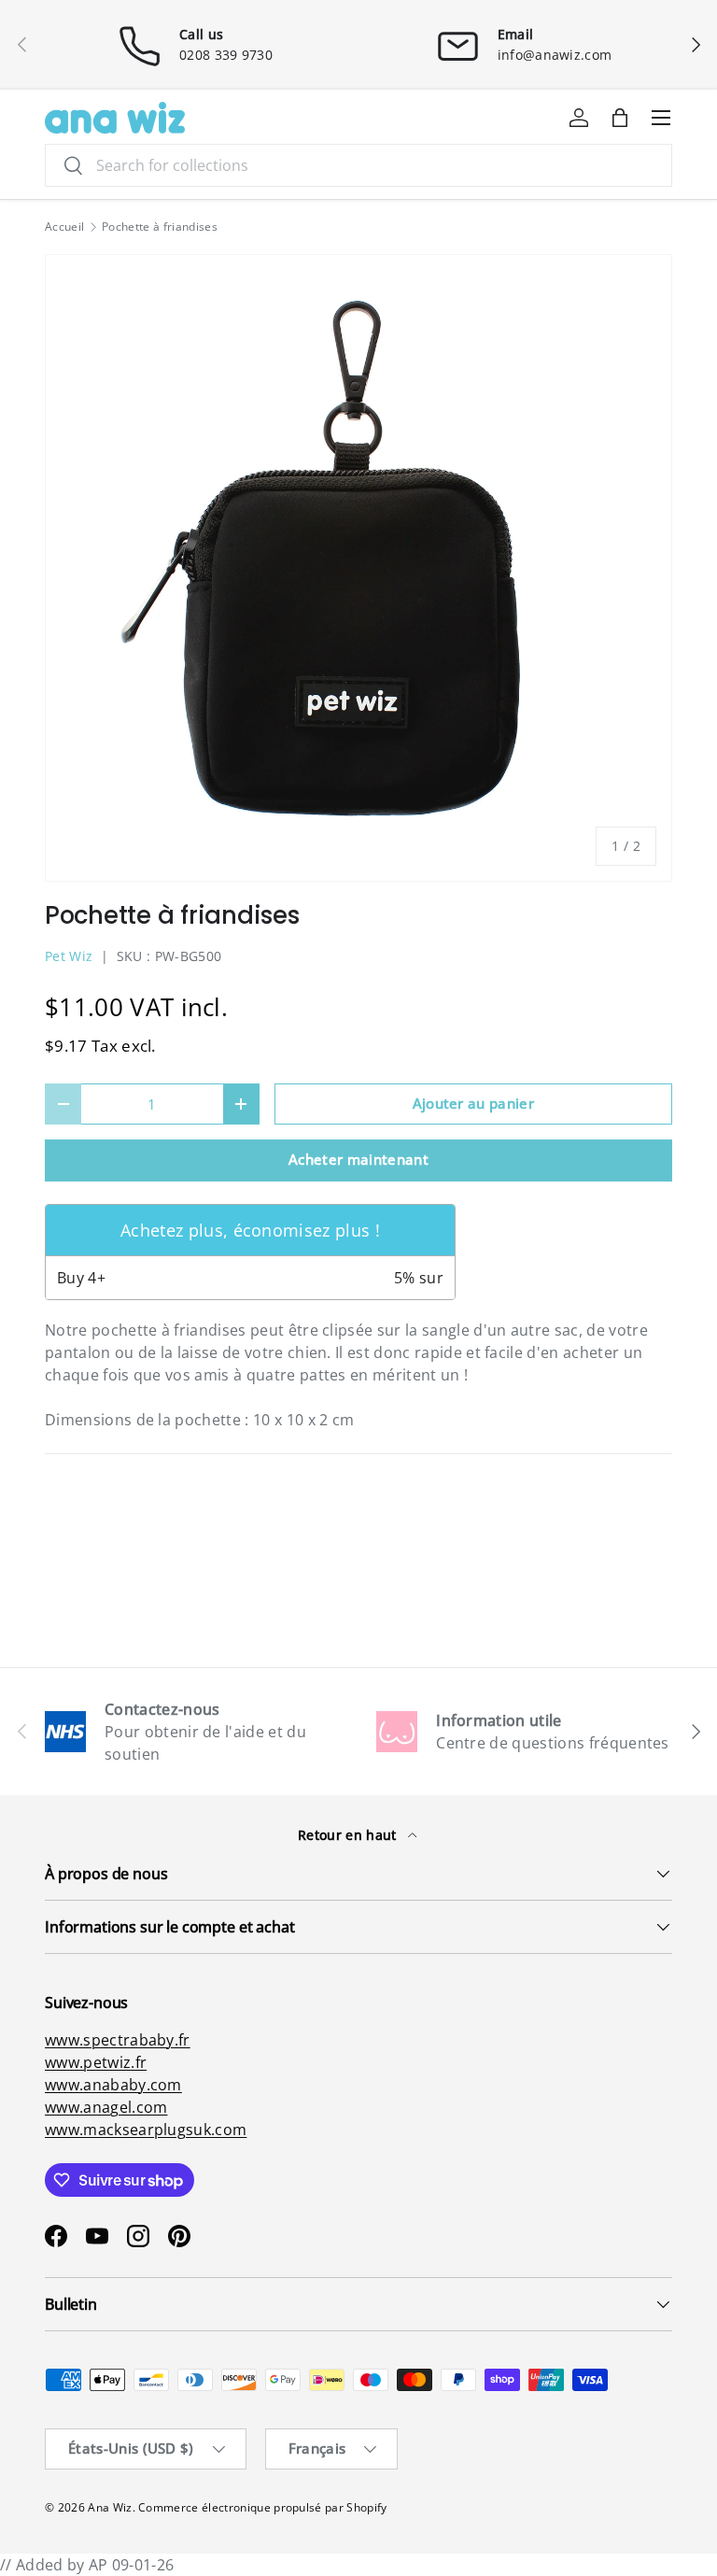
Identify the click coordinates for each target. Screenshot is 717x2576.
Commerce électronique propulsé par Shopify (262, 2507)
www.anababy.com (113, 2085)
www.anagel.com (106, 2107)
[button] (620, 118)
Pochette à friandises (160, 227)
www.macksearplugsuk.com (146, 2130)
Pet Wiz (69, 956)
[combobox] (358, 165)
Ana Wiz (110, 2507)
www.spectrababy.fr (118, 2040)
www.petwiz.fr (96, 2062)
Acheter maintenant (358, 1159)
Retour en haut (349, 1835)
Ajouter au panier (473, 1103)
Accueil (64, 227)
